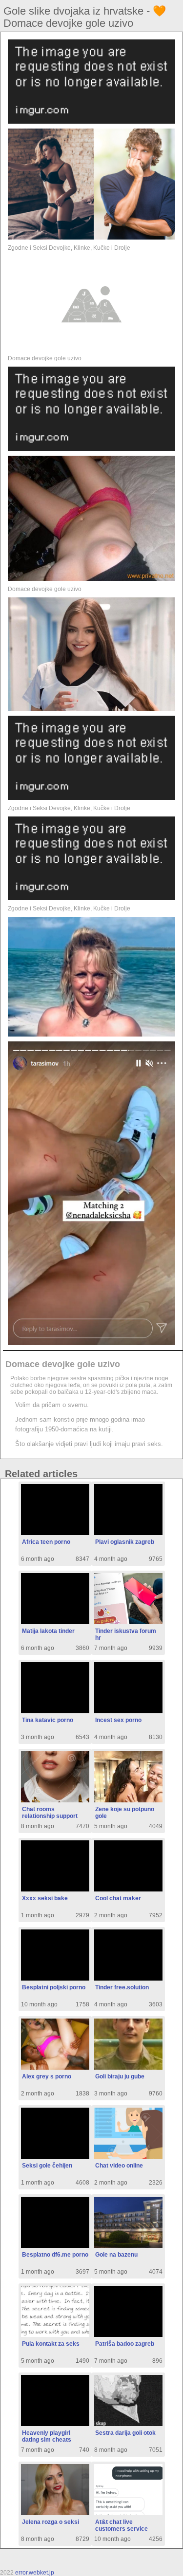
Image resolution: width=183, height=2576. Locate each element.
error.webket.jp (35, 2573)
